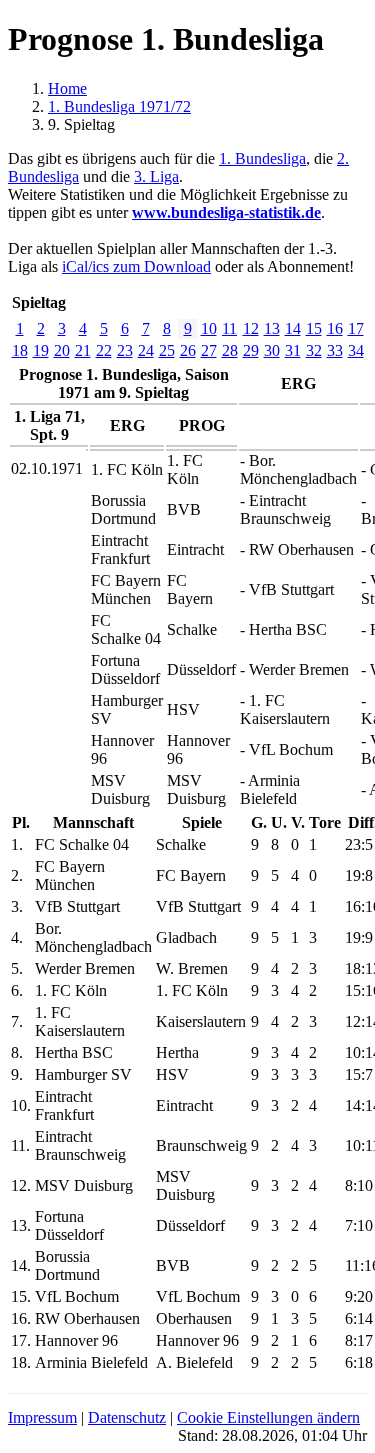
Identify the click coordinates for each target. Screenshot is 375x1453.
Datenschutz (127, 1417)
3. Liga (156, 176)
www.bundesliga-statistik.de (226, 212)
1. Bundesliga (262, 158)
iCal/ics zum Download (136, 266)
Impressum (42, 1417)
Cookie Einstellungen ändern (268, 1417)
